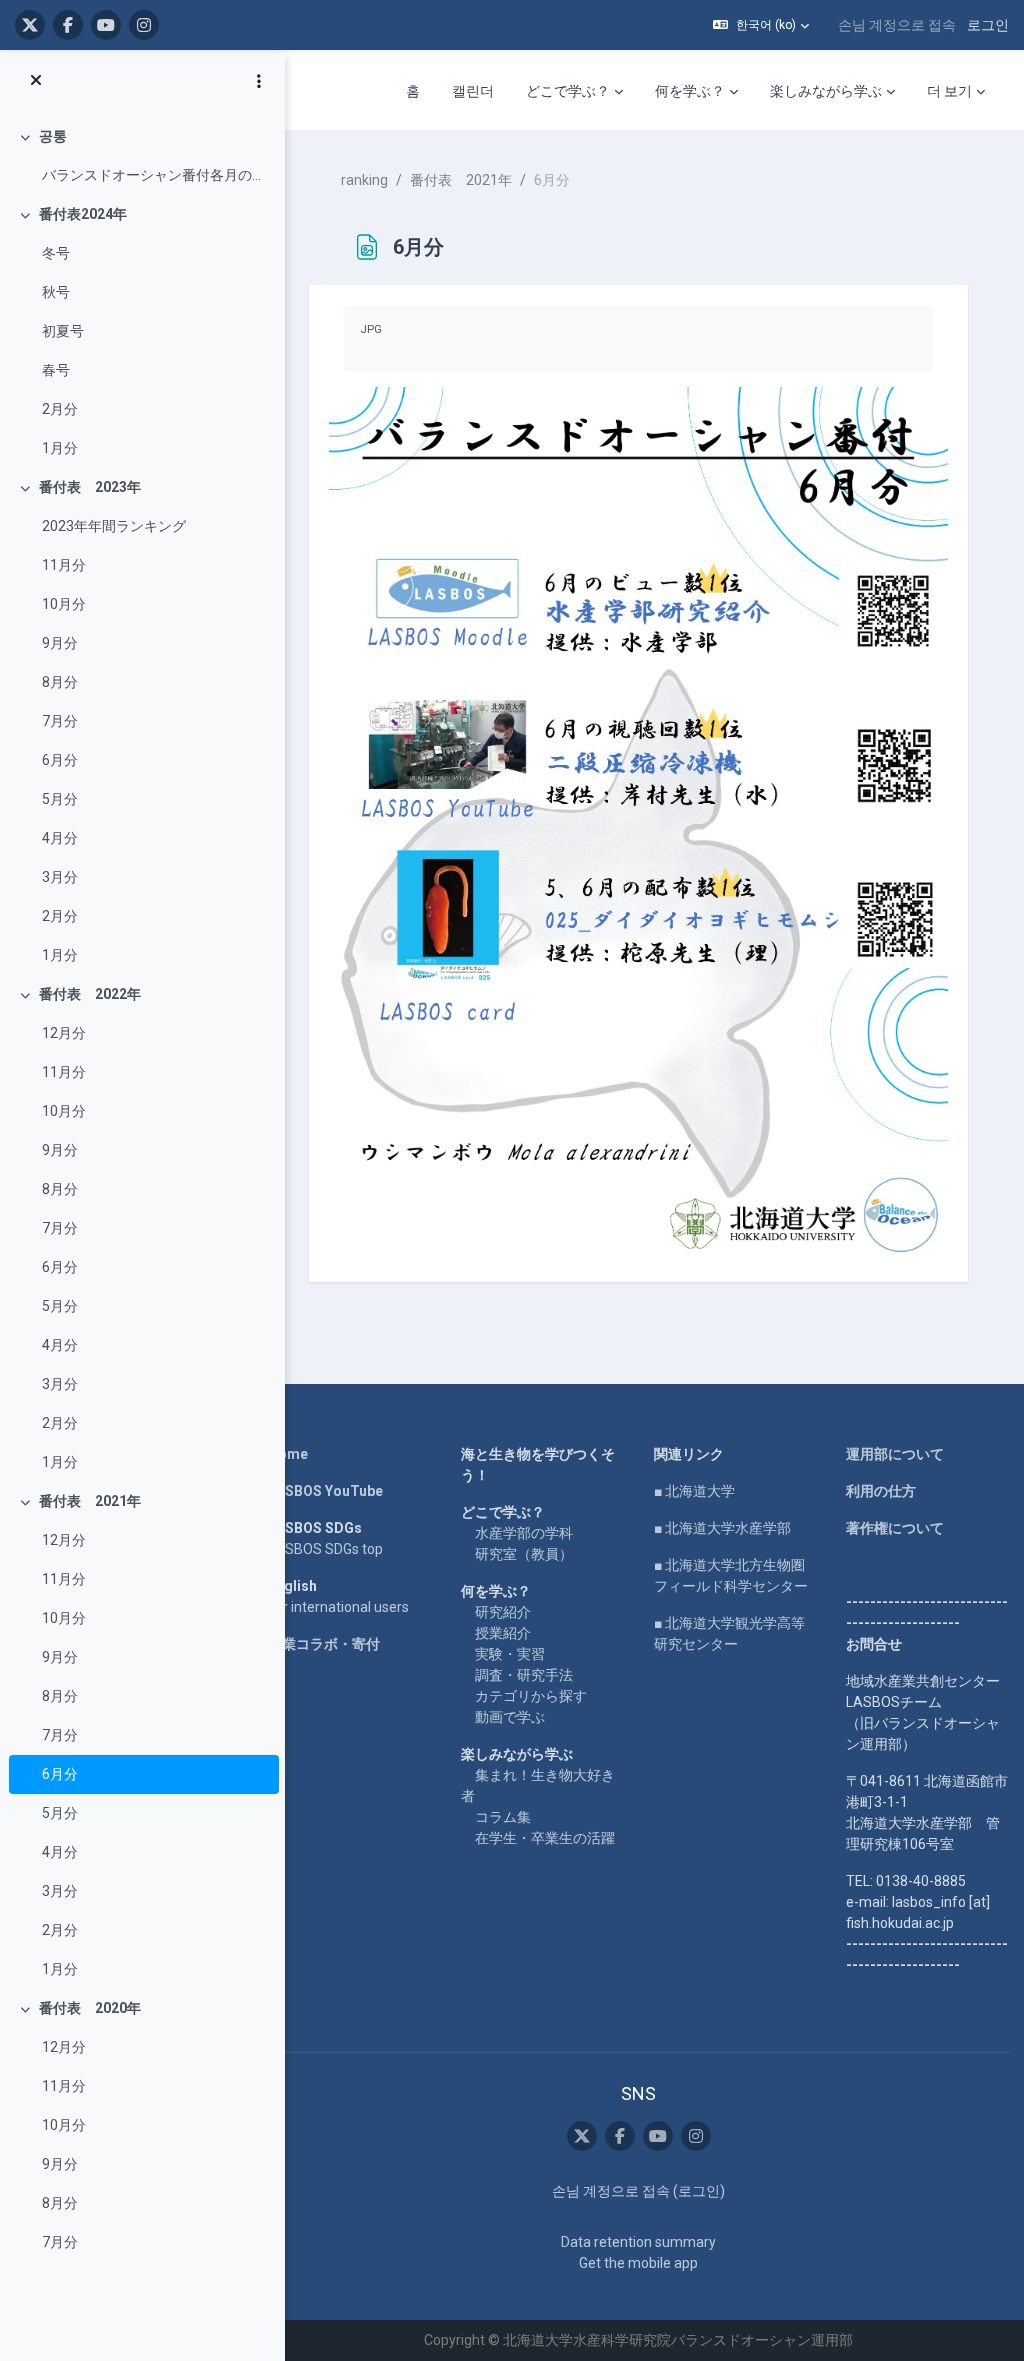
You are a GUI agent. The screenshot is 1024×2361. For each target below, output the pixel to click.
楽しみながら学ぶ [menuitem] (826, 91)
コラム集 (503, 1817)
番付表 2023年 (90, 487)
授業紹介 (503, 1633)
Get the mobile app (638, 2263)
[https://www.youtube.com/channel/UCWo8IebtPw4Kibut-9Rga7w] (106, 25)
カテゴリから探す (531, 1696)
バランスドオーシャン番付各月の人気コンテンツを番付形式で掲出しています (155, 175)
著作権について (895, 1528)
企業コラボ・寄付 (324, 1644)
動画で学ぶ (510, 1717)
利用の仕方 (881, 1491)
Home (288, 1454)
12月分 (64, 1033)
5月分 (60, 799)
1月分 (60, 448)
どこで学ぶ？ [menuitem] (568, 91)
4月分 (60, 838)
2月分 (60, 409)
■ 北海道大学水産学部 (722, 1528)
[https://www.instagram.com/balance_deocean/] (144, 25)
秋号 (56, 292)
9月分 (60, 643)
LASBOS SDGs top (325, 1549)
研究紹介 (503, 1612)
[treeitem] (142, 156)
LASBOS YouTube (325, 1491)
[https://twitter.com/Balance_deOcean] (30, 25)
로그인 (988, 25)
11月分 (64, 565)
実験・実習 (510, 1654)
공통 (53, 136)
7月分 (60, 721)
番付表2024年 (83, 214)
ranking (364, 180)
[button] (761, 25)
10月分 (64, 604)
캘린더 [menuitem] (473, 91)
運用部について (895, 1454)
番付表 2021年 (90, 1501)
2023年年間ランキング (114, 526)
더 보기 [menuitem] (949, 91)
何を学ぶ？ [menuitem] (690, 91)
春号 (56, 370)
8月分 (60, 682)
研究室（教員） (524, 1554)
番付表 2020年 (90, 2008)
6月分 (60, 760)
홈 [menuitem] (413, 91)
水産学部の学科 (524, 1533)
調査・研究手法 (524, 1675)
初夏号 (63, 331)
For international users (338, 1607)
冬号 (56, 253)
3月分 (60, 877)
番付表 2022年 (90, 994)
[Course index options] (259, 81)
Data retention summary (638, 2242)
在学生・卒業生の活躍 (545, 1838)
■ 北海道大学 (694, 1491)
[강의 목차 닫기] (36, 81)
